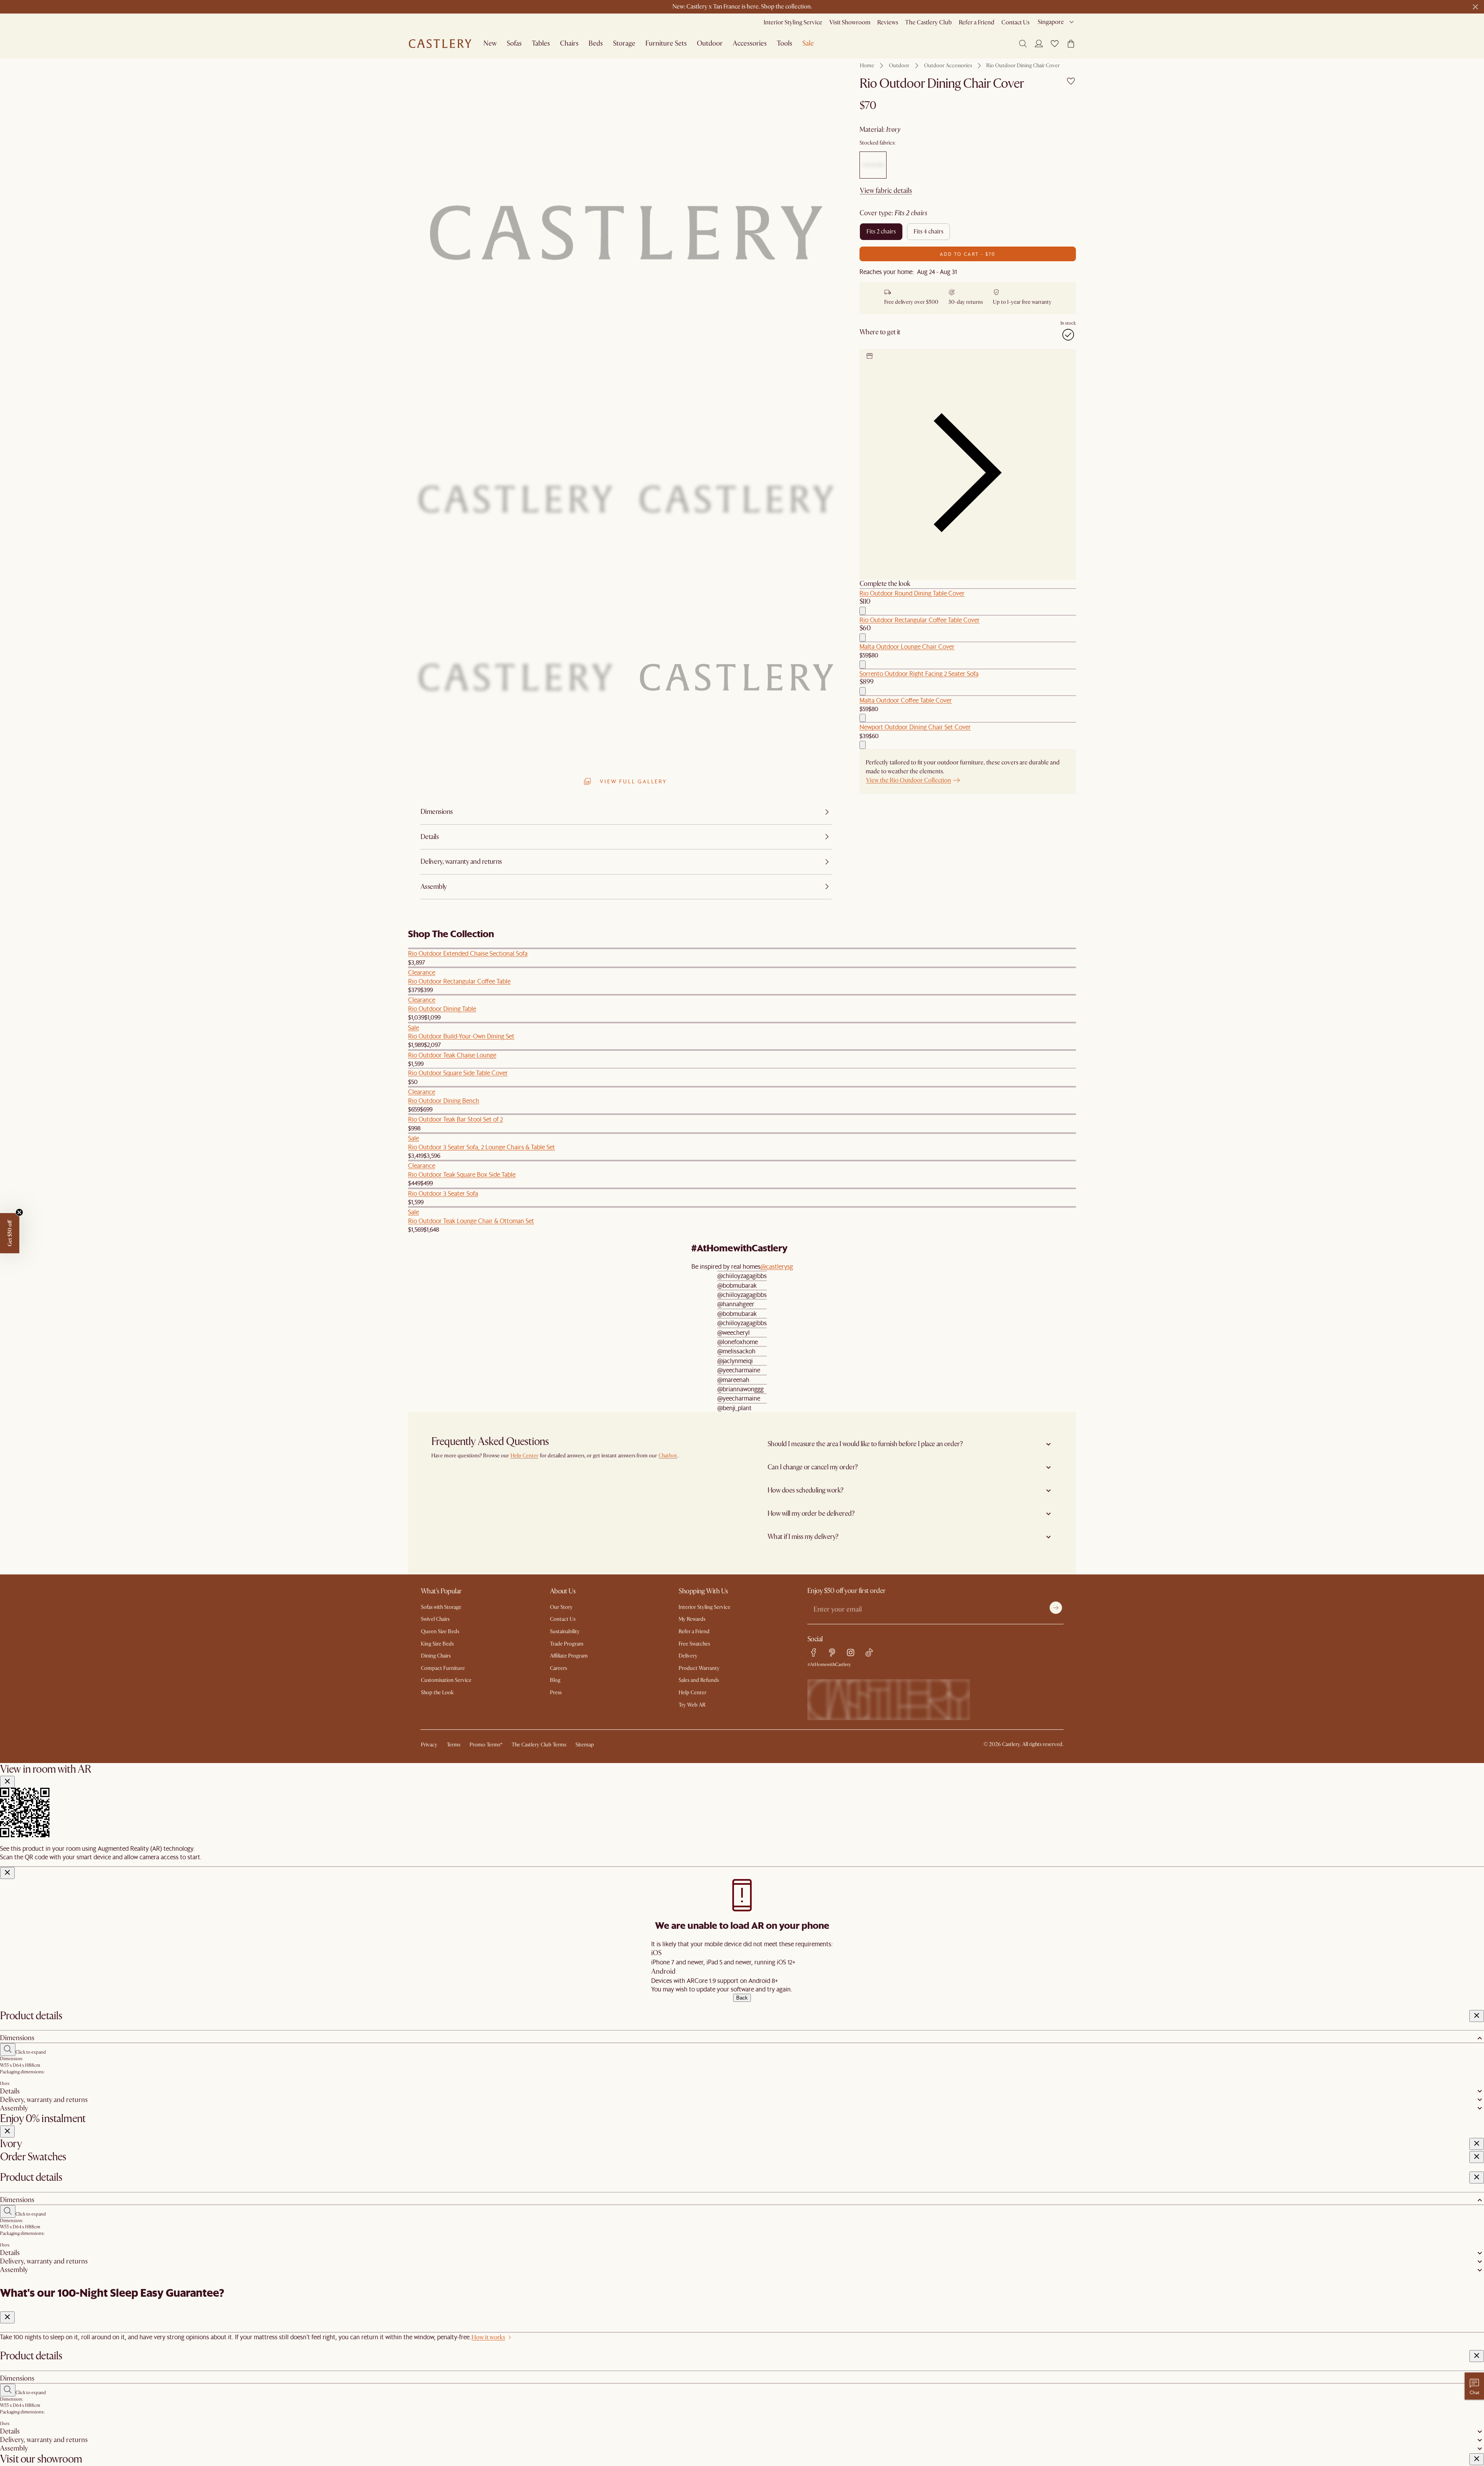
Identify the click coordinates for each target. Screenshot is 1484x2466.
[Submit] (1056, 1608)
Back (742, 1998)
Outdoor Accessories (948, 66)
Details (10, 2091)
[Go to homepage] (440, 44)
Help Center (524, 1456)
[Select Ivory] (873, 165)
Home (867, 66)
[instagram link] (851, 1653)
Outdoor (899, 66)
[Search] (1023, 44)
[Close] (7, 1782)
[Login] (1039, 43)
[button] (1055, 44)
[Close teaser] (19, 1212)
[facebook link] (813, 1653)
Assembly (14, 2108)
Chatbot (668, 1456)
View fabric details (886, 191)
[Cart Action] (863, 611)
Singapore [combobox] (1051, 22)
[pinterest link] (832, 1653)
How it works (488, 2337)
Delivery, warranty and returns (44, 2100)
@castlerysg (777, 1266)
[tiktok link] (869, 1653)
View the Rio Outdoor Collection (909, 780)
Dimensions (17, 2038)
